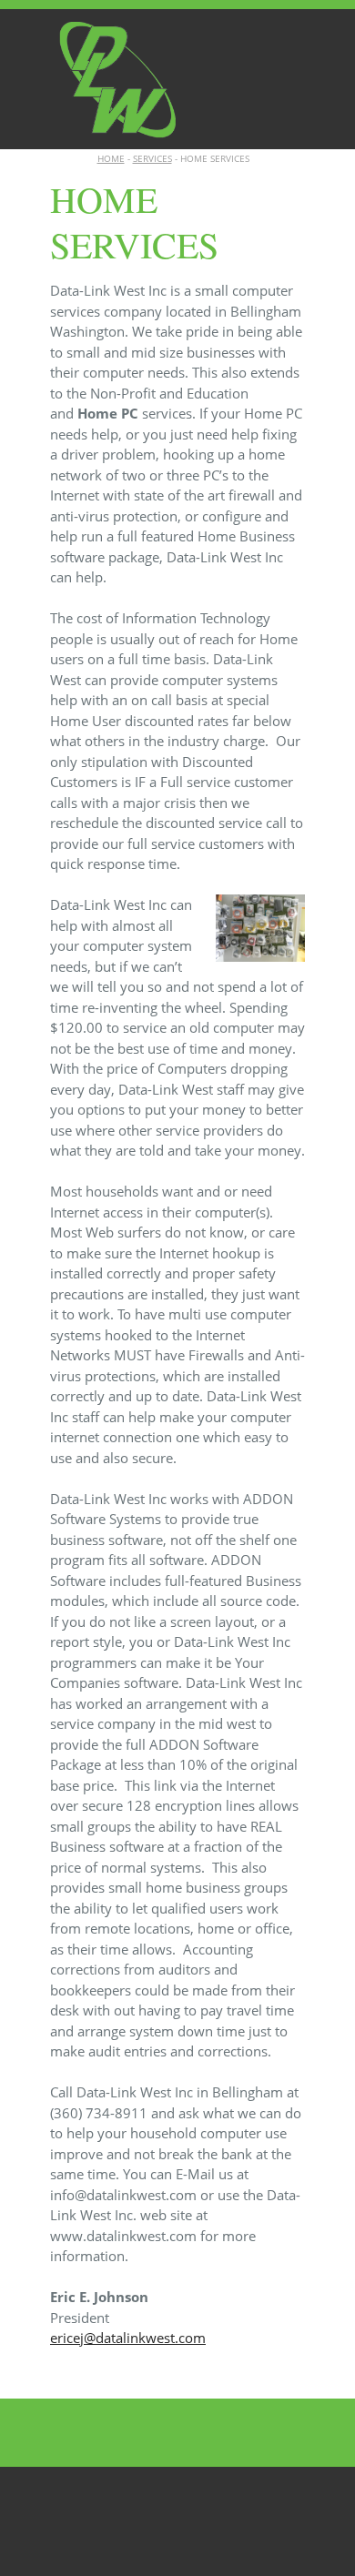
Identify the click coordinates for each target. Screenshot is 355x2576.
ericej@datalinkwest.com (128, 2338)
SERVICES (152, 158)
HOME (111, 158)
